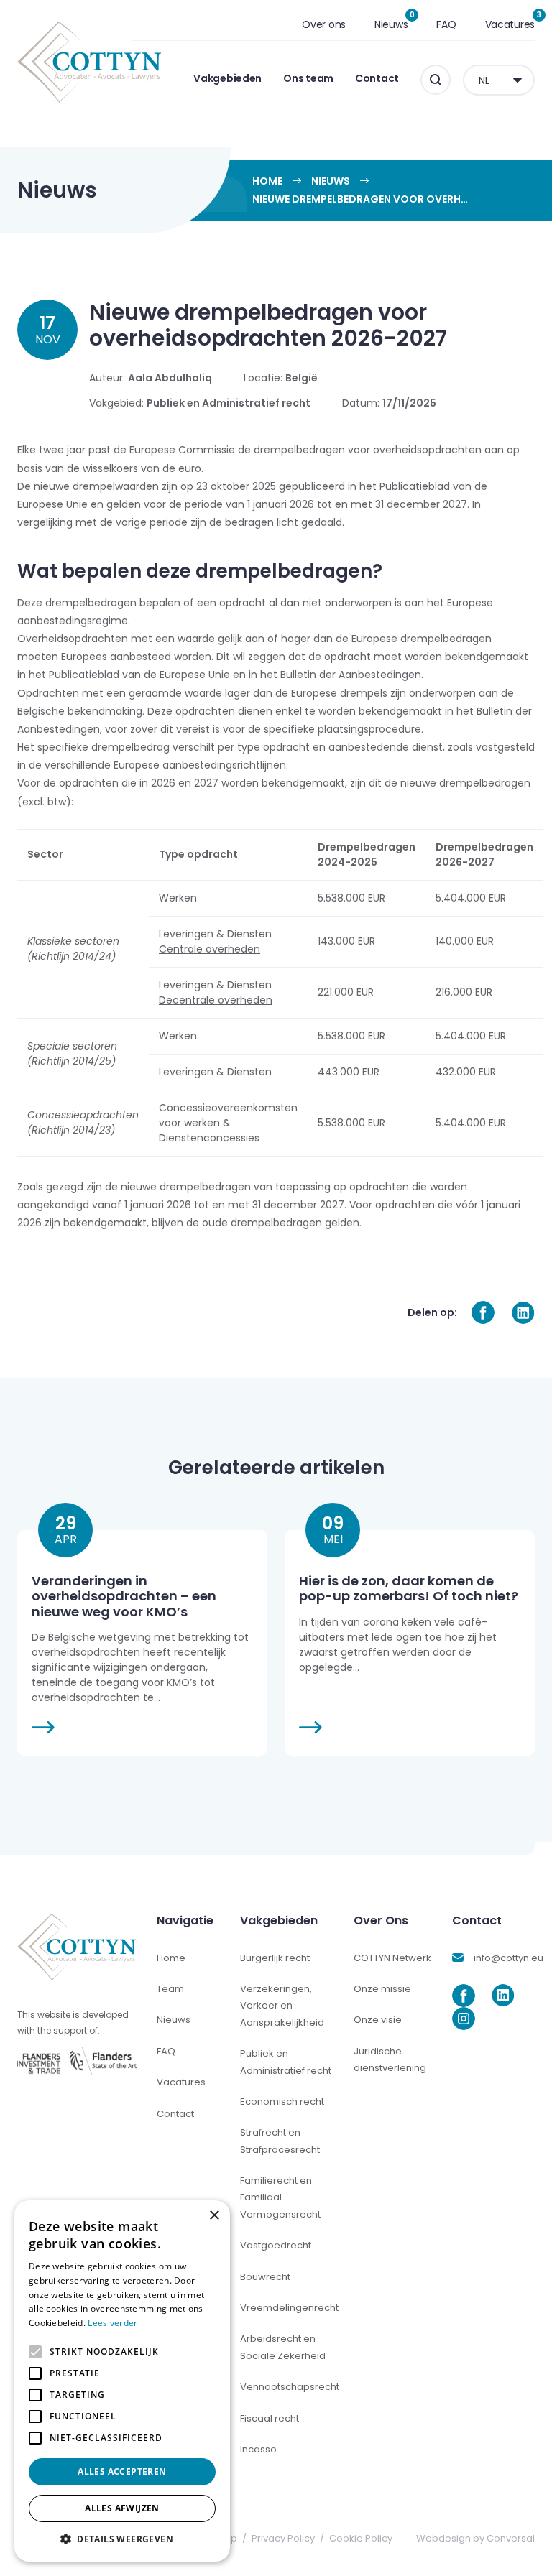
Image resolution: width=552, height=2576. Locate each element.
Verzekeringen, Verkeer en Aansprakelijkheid (282, 2006)
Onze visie (378, 2020)
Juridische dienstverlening (390, 2060)
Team (170, 1989)
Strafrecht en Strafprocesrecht (280, 2141)
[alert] (122, 2381)
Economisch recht (282, 2102)
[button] (122, 2539)
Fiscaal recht (270, 2418)
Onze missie (382, 1989)
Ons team (308, 78)
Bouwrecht (265, 2277)
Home (267, 181)
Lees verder (112, 2323)
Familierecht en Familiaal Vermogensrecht (280, 2197)
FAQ (446, 24)
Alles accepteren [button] (122, 2471)
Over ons (324, 24)
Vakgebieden (227, 78)
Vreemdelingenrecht (289, 2308)
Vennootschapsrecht (290, 2387)
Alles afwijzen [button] (122, 2508)
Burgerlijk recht (275, 1958)
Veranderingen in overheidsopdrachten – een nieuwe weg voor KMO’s (124, 1596)
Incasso (258, 2449)
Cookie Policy (361, 2538)
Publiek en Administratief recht (286, 2062)
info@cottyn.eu (509, 1958)
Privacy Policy (283, 2538)
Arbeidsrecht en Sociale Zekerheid (283, 2347)
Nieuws (391, 24)
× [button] (214, 2216)
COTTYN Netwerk (392, 1958)
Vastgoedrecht (276, 2245)
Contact (377, 78)
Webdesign (443, 2538)
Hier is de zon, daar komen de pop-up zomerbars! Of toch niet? (409, 1589)
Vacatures (510, 24)
